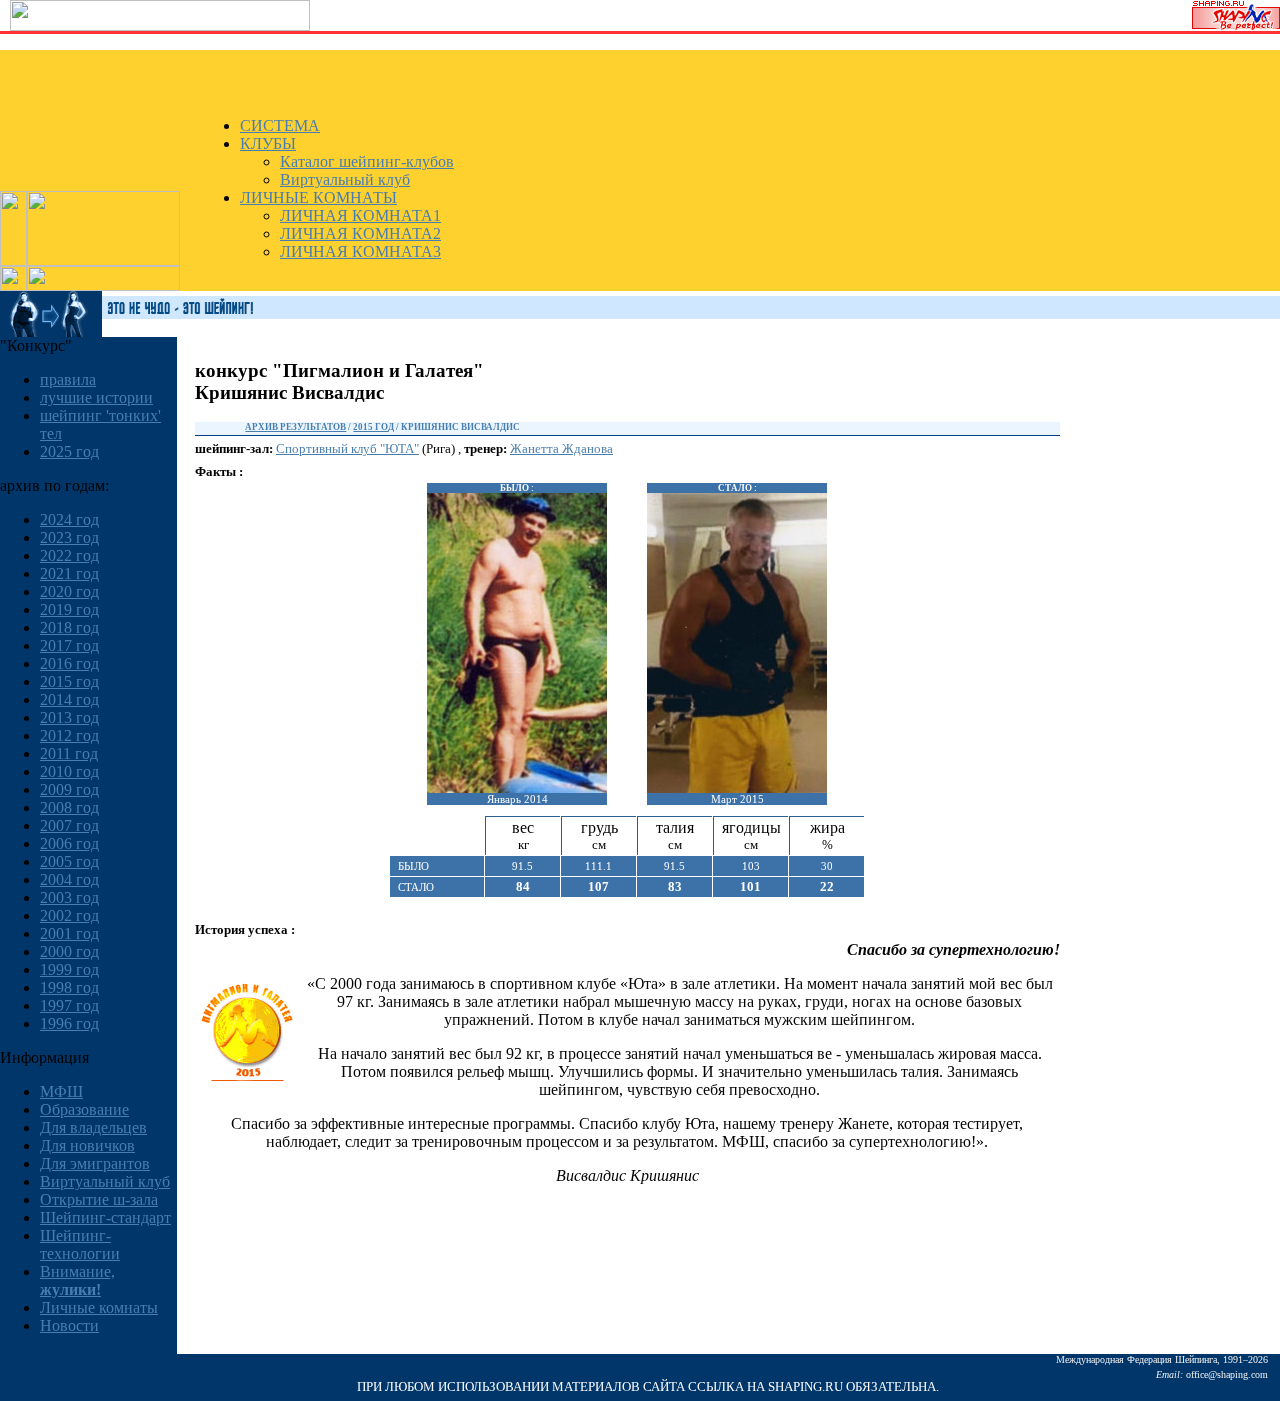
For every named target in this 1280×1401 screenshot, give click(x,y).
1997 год (69, 1005)
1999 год (69, 969)
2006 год (69, 843)
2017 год (69, 645)
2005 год (69, 861)
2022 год (69, 555)
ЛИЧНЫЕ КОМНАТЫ (318, 197)
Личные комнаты (99, 1307)
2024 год (69, 519)
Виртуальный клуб (345, 179)
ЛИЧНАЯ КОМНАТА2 (360, 233)
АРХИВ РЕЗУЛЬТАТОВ (295, 427)
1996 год (69, 1023)
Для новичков (87, 1145)
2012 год (69, 735)
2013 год (69, 717)
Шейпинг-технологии (80, 1244)
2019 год (69, 609)
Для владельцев (93, 1127)
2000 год (69, 951)
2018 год (69, 627)
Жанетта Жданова (561, 448)
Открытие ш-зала (99, 1199)
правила (68, 379)
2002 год (69, 915)
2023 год (69, 537)
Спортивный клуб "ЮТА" (347, 448)
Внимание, (77, 1280)
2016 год (69, 663)
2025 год (69, 451)
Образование (84, 1109)
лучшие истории (96, 397)
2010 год (69, 771)
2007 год (69, 825)
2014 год (69, 699)
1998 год (69, 987)
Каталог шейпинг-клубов (367, 161)
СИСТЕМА (280, 125)
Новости (69, 1325)
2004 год (69, 879)
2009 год (69, 789)
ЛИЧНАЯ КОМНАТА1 (360, 215)
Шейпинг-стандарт (105, 1217)
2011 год (69, 753)
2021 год (69, 573)
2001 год (69, 933)
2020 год (69, 591)
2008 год (69, 807)
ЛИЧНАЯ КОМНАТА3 (360, 251)
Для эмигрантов (95, 1163)
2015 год (69, 681)
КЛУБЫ (268, 143)
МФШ (61, 1091)
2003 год (69, 897)
